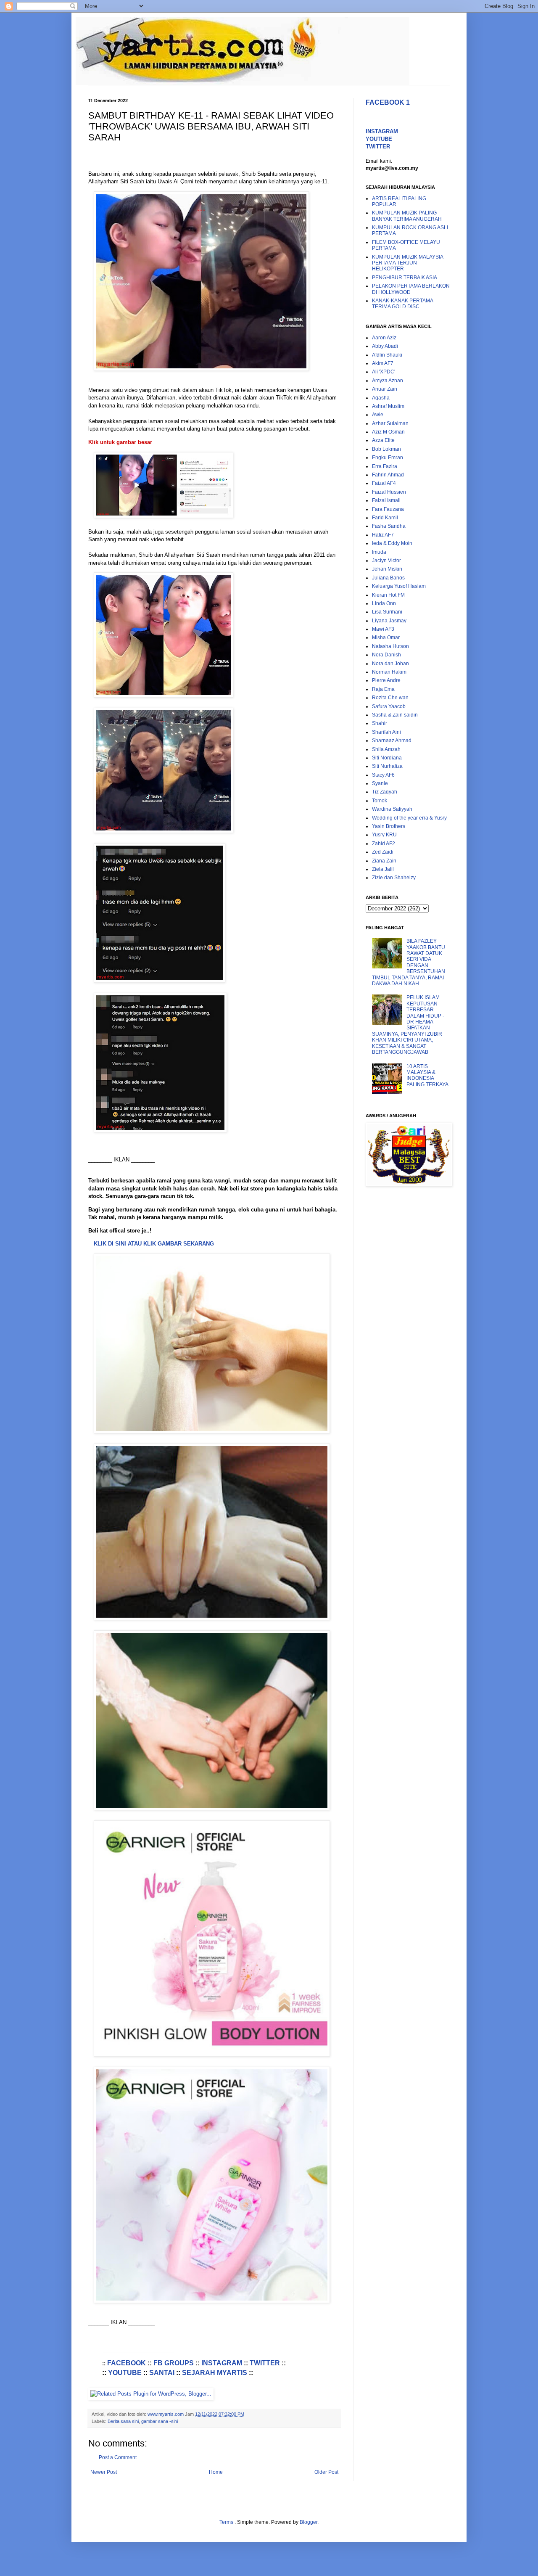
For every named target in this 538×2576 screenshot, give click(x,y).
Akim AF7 (383, 363)
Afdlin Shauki (387, 355)
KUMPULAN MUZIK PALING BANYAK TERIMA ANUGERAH (407, 216)
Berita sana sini (123, 2421)
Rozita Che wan (390, 698)
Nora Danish (386, 655)
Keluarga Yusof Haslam (399, 586)
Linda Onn (384, 603)
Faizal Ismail (386, 500)
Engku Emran (388, 458)
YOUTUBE (125, 2373)
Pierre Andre (386, 680)
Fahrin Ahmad (388, 475)
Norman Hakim (389, 672)
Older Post (326, 2472)
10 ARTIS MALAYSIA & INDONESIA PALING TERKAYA (427, 1075)
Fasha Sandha (389, 526)
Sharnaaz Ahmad (392, 741)
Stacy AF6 (383, 775)
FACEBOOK (127, 2363)
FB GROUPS (174, 2363)
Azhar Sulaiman (390, 423)
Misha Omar (386, 637)
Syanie (380, 783)
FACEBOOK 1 (388, 102)
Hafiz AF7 (383, 535)
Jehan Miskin (387, 569)
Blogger (309, 2522)
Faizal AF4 (384, 483)
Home (216, 2472)
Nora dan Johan (390, 664)
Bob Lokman (386, 449)
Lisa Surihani (387, 612)
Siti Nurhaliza (387, 766)
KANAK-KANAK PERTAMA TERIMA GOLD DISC (402, 304)
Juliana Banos (388, 578)
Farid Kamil (385, 518)
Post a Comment (118, 2457)
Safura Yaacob (389, 706)
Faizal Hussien (389, 492)
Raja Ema (383, 689)
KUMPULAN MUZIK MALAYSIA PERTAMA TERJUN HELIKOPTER (407, 263)
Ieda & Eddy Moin (392, 543)
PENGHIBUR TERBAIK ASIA (405, 278)
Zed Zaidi (383, 852)
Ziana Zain (384, 861)
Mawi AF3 (383, 629)
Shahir (380, 723)
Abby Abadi (385, 346)
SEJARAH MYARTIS (215, 2373)
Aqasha (381, 398)
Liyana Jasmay (389, 621)
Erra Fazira (385, 466)
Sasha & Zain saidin (395, 715)
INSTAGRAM (222, 2363)
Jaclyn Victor (386, 561)
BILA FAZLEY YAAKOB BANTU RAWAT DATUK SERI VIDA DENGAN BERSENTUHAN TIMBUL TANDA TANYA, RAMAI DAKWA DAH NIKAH (409, 962)
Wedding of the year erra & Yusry (409, 818)
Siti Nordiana (387, 758)
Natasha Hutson (390, 646)
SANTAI (162, 2373)
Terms (227, 2522)
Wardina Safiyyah (392, 809)
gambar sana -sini (160, 2421)
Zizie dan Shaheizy (394, 878)
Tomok (380, 801)
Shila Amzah (386, 749)
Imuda (379, 552)
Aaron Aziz (384, 338)
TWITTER (265, 2363)
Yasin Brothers (389, 826)
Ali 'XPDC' (384, 372)
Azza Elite (383, 440)
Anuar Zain (385, 389)
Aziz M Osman (388, 432)
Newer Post (104, 2472)
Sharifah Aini (386, 732)
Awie (378, 415)
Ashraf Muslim (388, 406)
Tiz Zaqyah (385, 792)
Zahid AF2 (384, 844)
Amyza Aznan (388, 381)
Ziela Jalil (383, 869)
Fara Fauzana (388, 509)
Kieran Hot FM (388, 595)
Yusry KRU (384, 835)
